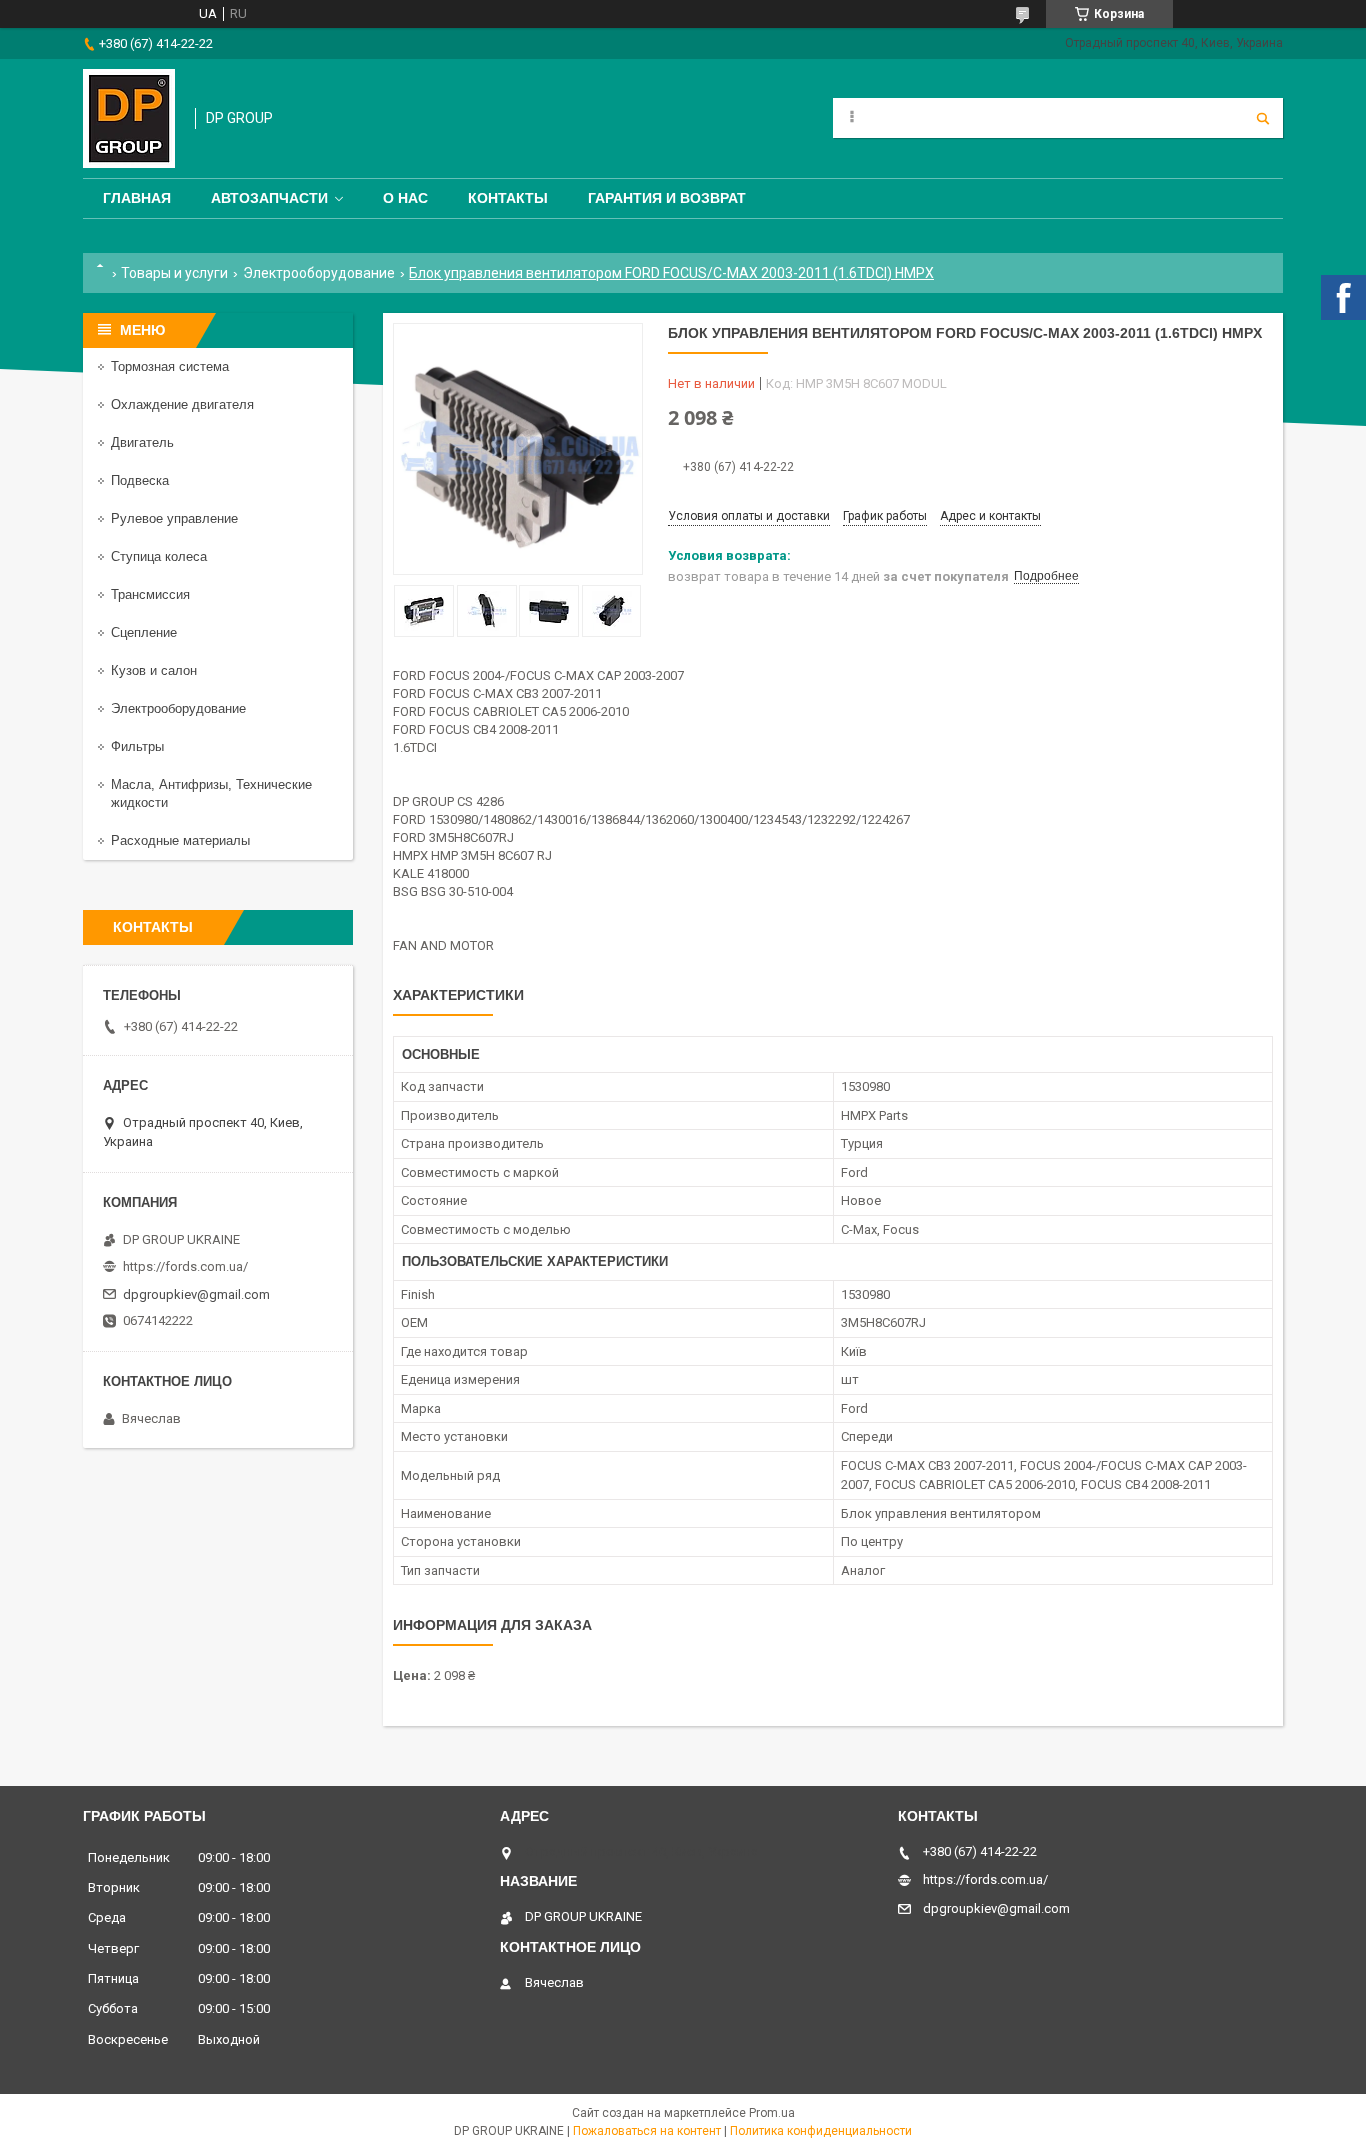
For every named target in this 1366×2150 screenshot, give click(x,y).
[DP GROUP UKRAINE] (129, 118)
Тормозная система (170, 366)
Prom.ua (772, 2113)
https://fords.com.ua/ (185, 1266)
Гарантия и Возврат (667, 198)
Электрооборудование (319, 273)
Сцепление (144, 632)
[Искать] (1263, 118)
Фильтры (137, 746)
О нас (405, 198)
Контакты (508, 198)
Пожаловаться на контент (647, 2131)
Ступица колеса (159, 556)
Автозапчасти (269, 198)
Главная (137, 198)
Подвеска (140, 480)
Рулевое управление (174, 518)
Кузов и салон (154, 670)
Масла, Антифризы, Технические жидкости (211, 793)
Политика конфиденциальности (821, 2131)
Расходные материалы (180, 840)
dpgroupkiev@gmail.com (196, 1294)
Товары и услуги (174, 273)
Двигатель (142, 442)
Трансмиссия (150, 594)
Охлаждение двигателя (182, 404)
